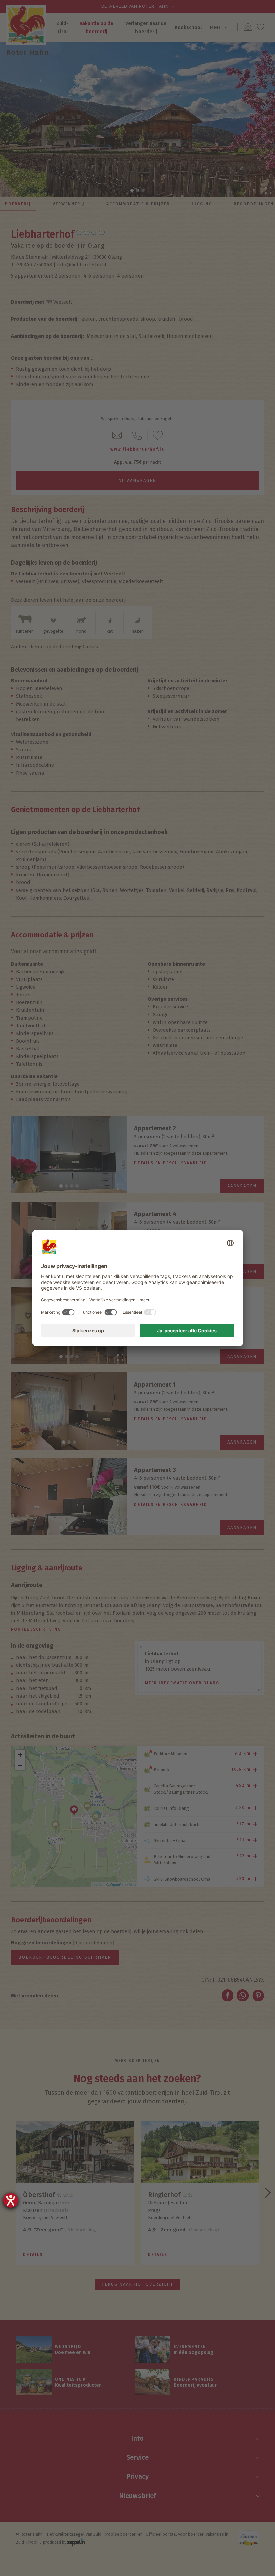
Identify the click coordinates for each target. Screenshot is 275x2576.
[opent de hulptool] (11, 2200)
